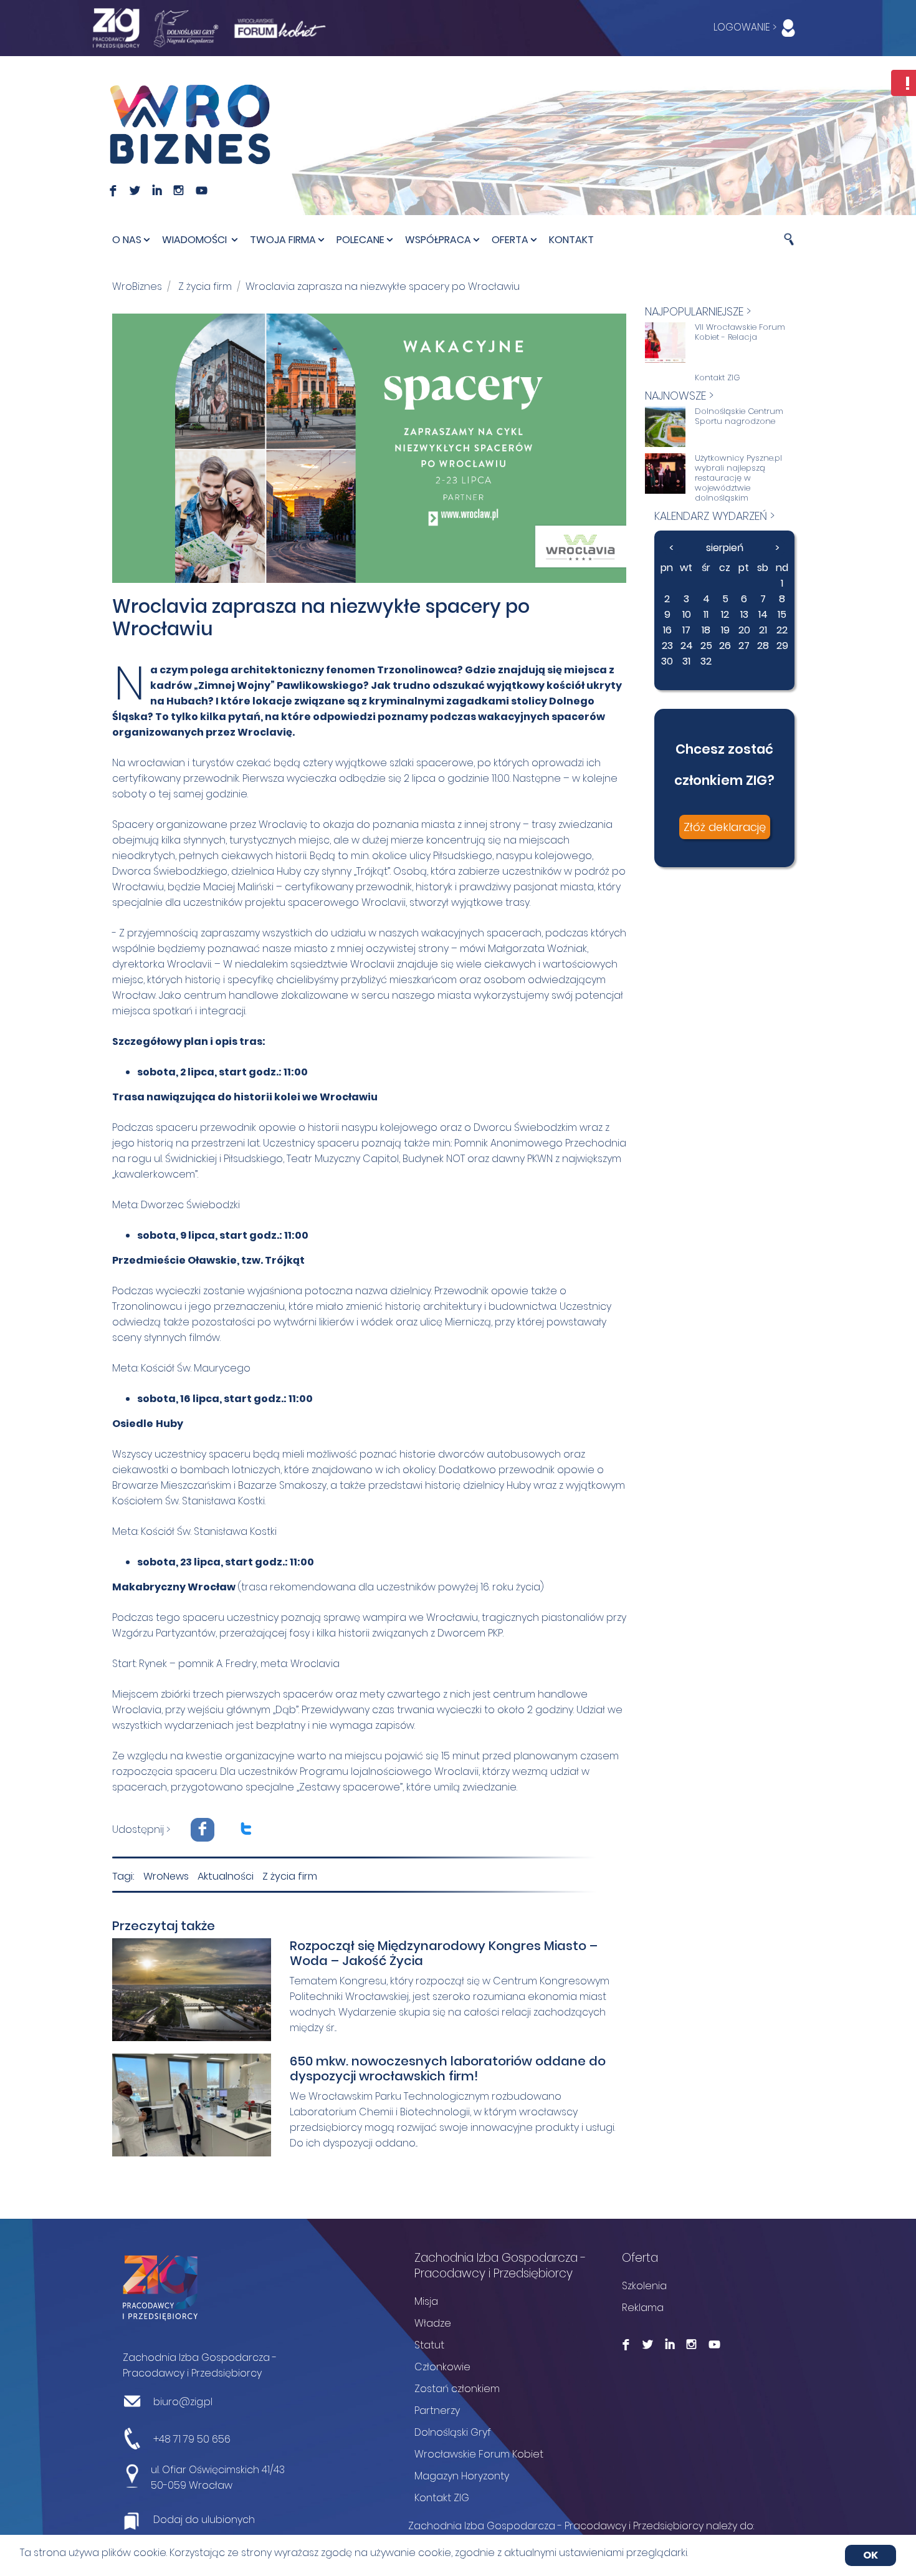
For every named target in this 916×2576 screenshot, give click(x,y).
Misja (426, 2301)
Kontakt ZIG (718, 378)
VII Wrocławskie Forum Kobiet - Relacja (740, 332)
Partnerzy (437, 2410)
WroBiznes (137, 286)
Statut (429, 2345)
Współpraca (438, 240)
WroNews (166, 1876)
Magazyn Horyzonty (462, 2476)
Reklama (643, 2308)
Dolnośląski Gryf (453, 2432)
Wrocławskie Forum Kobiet (479, 2454)
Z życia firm (205, 286)
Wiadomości (196, 240)
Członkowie (442, 2367)
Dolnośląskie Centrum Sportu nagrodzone (739, 416)
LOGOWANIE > (746, 27)
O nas (127, 240)
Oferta (510, 240)
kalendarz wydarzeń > (714, 516)
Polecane (360, 240)
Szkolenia (644, 2286)
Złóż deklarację (725, 827)
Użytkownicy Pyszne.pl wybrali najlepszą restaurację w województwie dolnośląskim (738, 478)
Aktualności (226, 1876)
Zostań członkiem (457, 2389)
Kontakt (571, 240)
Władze (433, 2323)
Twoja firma (283, 240)
